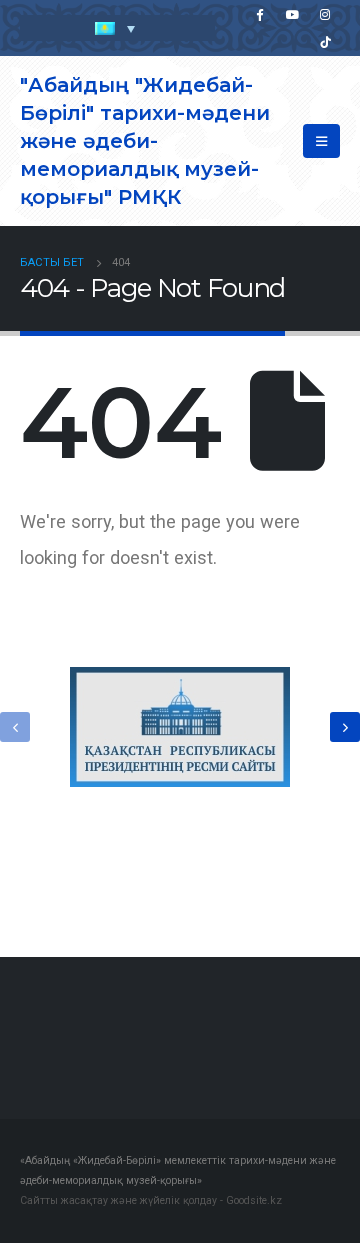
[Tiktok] (325, 42)
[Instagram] (325, 14)
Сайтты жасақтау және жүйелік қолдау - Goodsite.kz (151, 1200)
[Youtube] (292, 14)
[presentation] (15, 727)
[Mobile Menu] (321, 141)
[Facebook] (259, 14)
